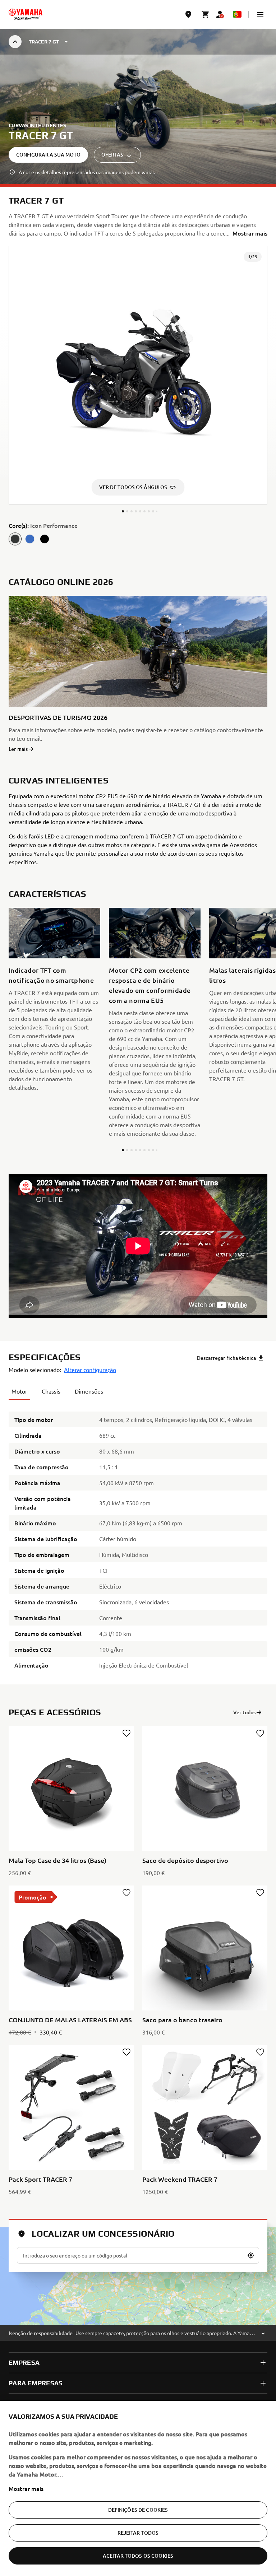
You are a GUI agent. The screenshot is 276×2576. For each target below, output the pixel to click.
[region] (138, 2488)
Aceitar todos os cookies (138, 2556)
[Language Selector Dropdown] (237, 14)
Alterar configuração (90, 1370)
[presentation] (138, 1246)
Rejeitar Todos (138, 2533)
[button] (260, 14)
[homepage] (26, 14)
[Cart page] (206, 14)
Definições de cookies (138, 2510)
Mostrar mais (26, 2488)
